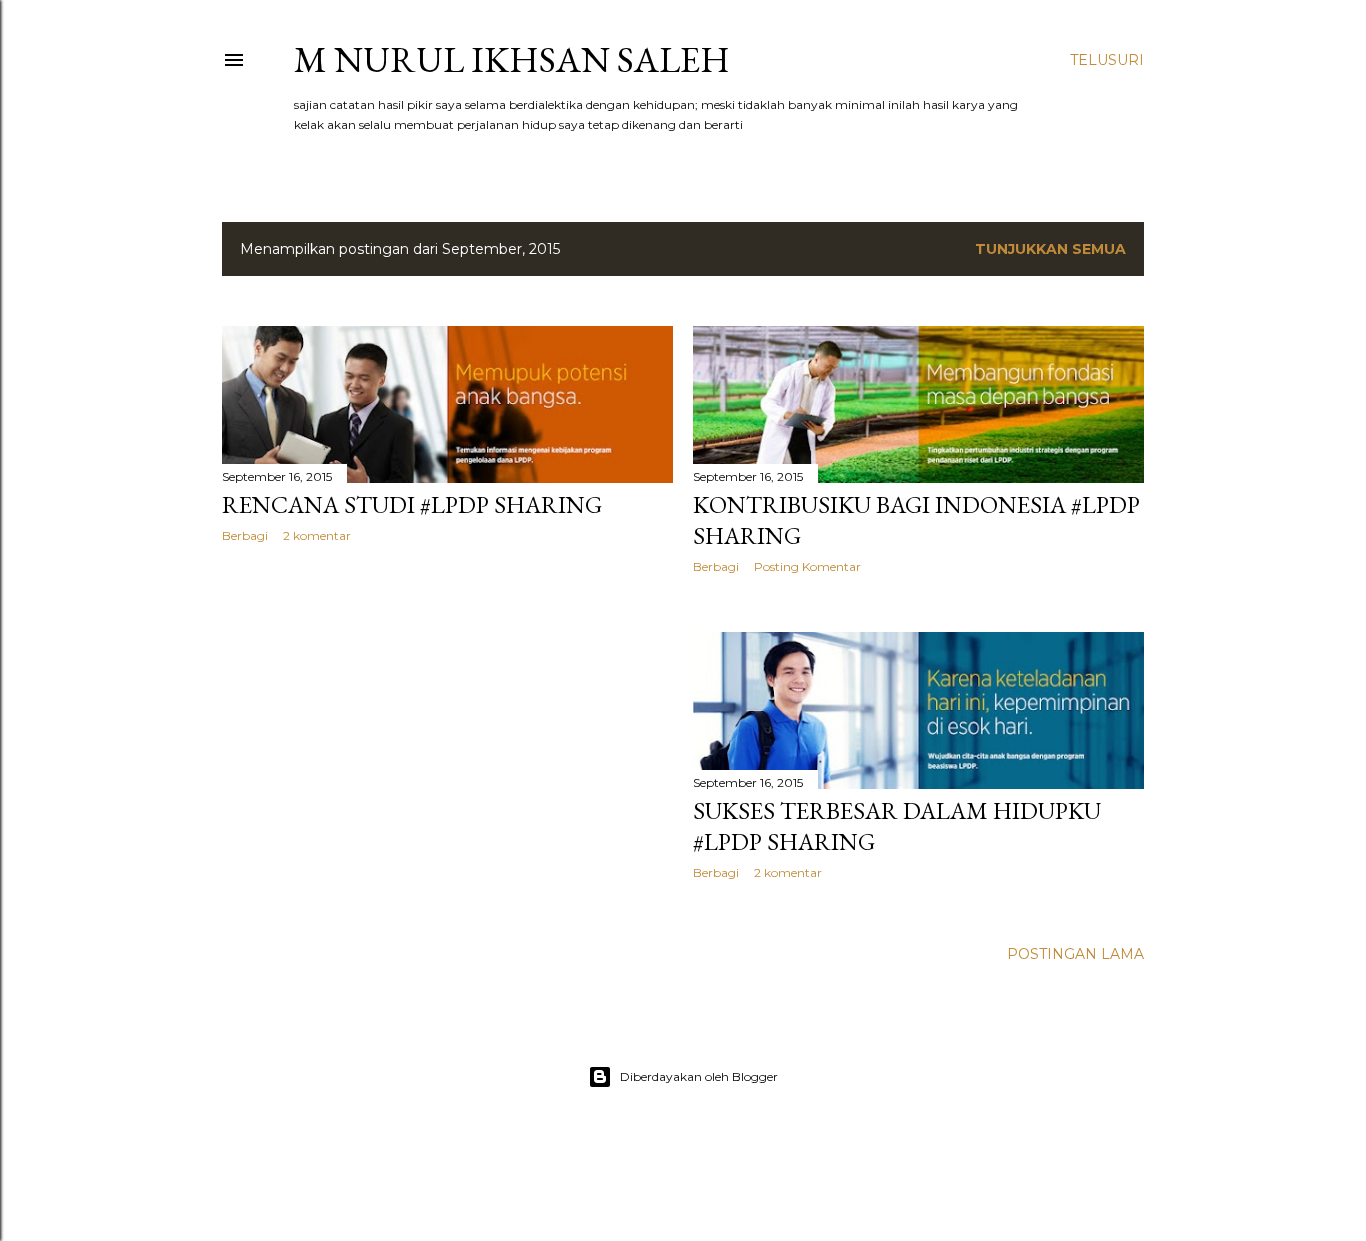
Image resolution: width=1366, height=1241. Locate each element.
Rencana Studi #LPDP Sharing (412, 504)
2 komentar (317, 535)
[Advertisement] (447, 733)
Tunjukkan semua (1050, 249)
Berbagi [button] (245, 535)
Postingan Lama (1075, 954)
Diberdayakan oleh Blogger (699, 1076)
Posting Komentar (807, 566)
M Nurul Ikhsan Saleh (512, 59)
